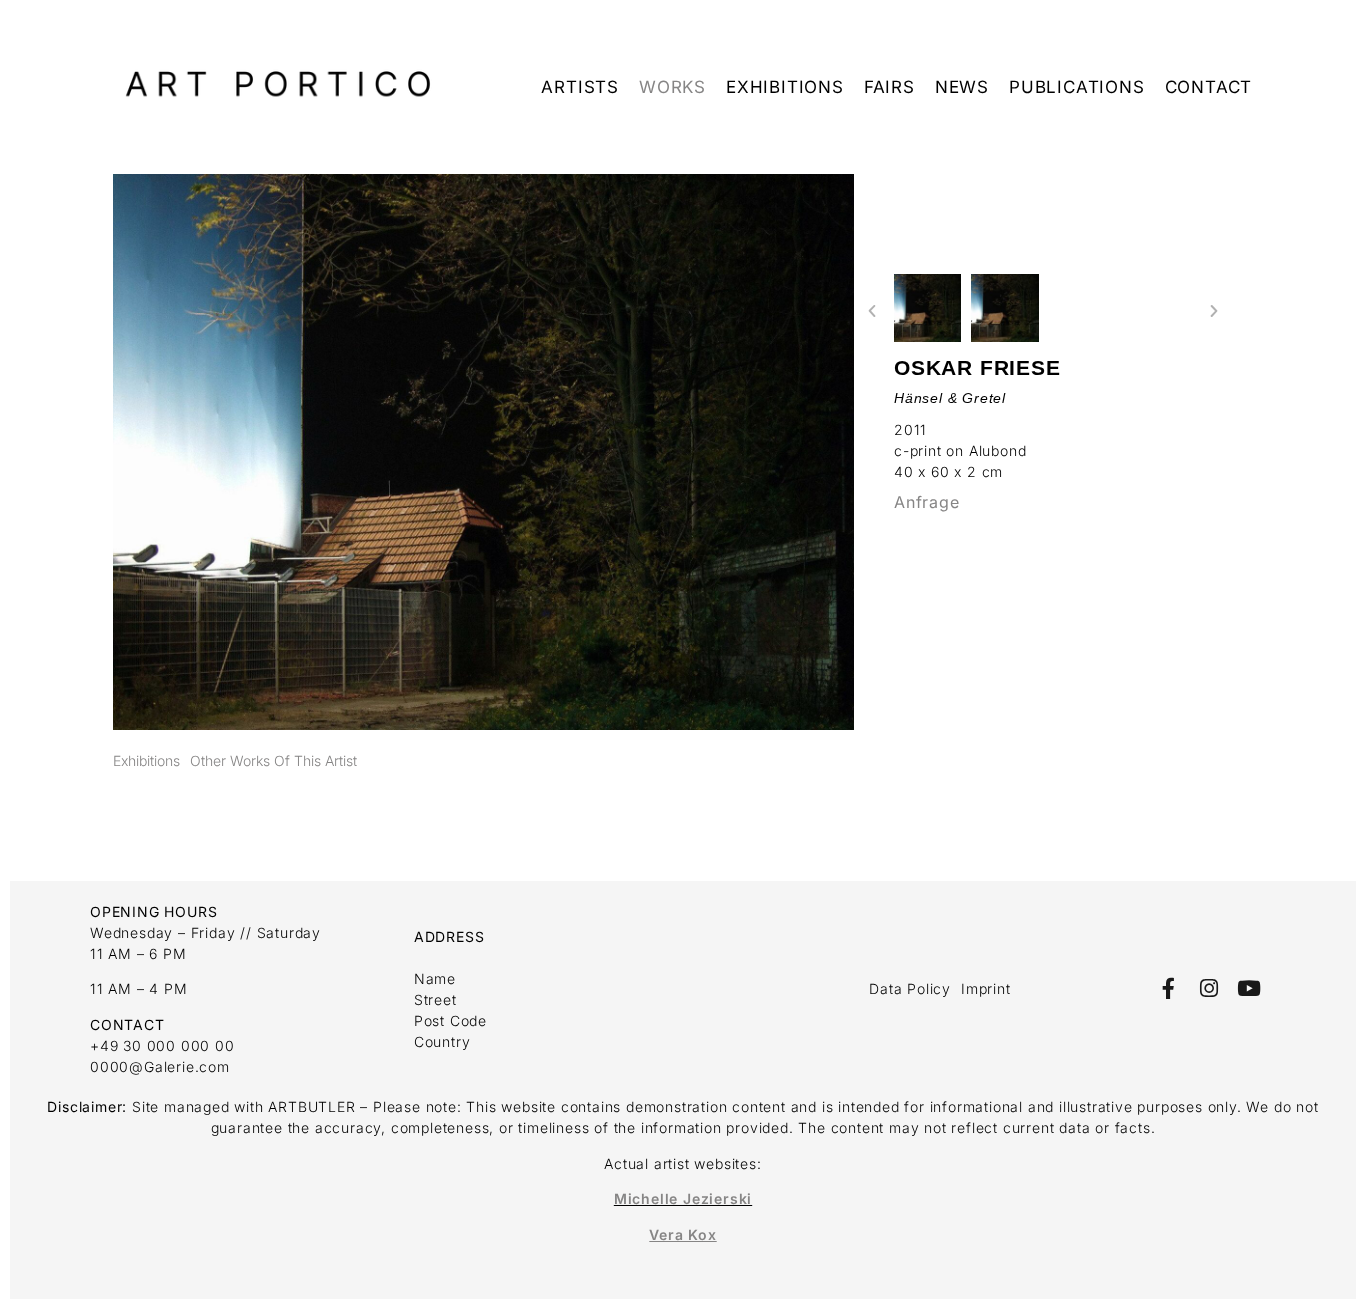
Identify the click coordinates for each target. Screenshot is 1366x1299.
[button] (872, 311)
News (962, 87)
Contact (1209, 87)
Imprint (986, 988)
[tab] (146, 760)
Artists (580, 87)
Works (672, 87)
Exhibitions (785, 87)
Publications (1077, 87)
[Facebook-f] (1168, 988)
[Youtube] (1249, 988)
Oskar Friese (977, 367)
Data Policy (910, 988)
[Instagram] (1208, 988)
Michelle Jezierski (683, 1198)
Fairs (889, 87)
